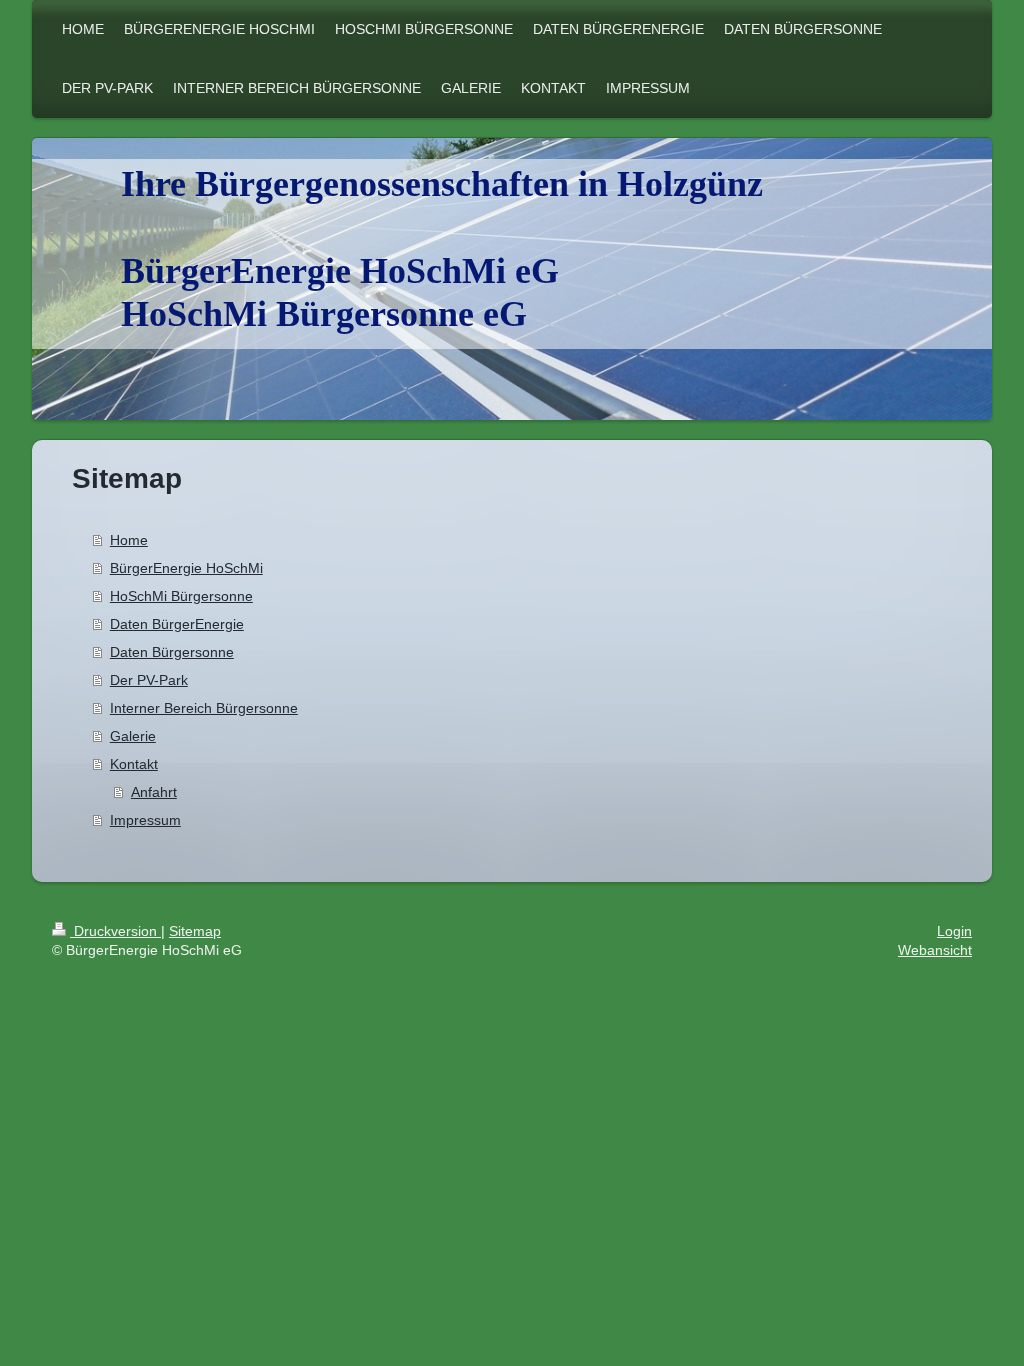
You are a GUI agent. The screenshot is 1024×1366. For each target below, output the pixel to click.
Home (129, 540)
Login (954, 931)
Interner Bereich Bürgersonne (204, 708)
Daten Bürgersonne (172, 652)
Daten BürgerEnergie (177, 624)
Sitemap (195, 931)
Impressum (145, 820)
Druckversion (115, 931)
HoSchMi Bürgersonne (181, 596)
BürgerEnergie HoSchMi (186, 568)
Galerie (133, 736)
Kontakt (134, 764)
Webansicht (935, 950)
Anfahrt (154, 792)
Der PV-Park (149, 680)
